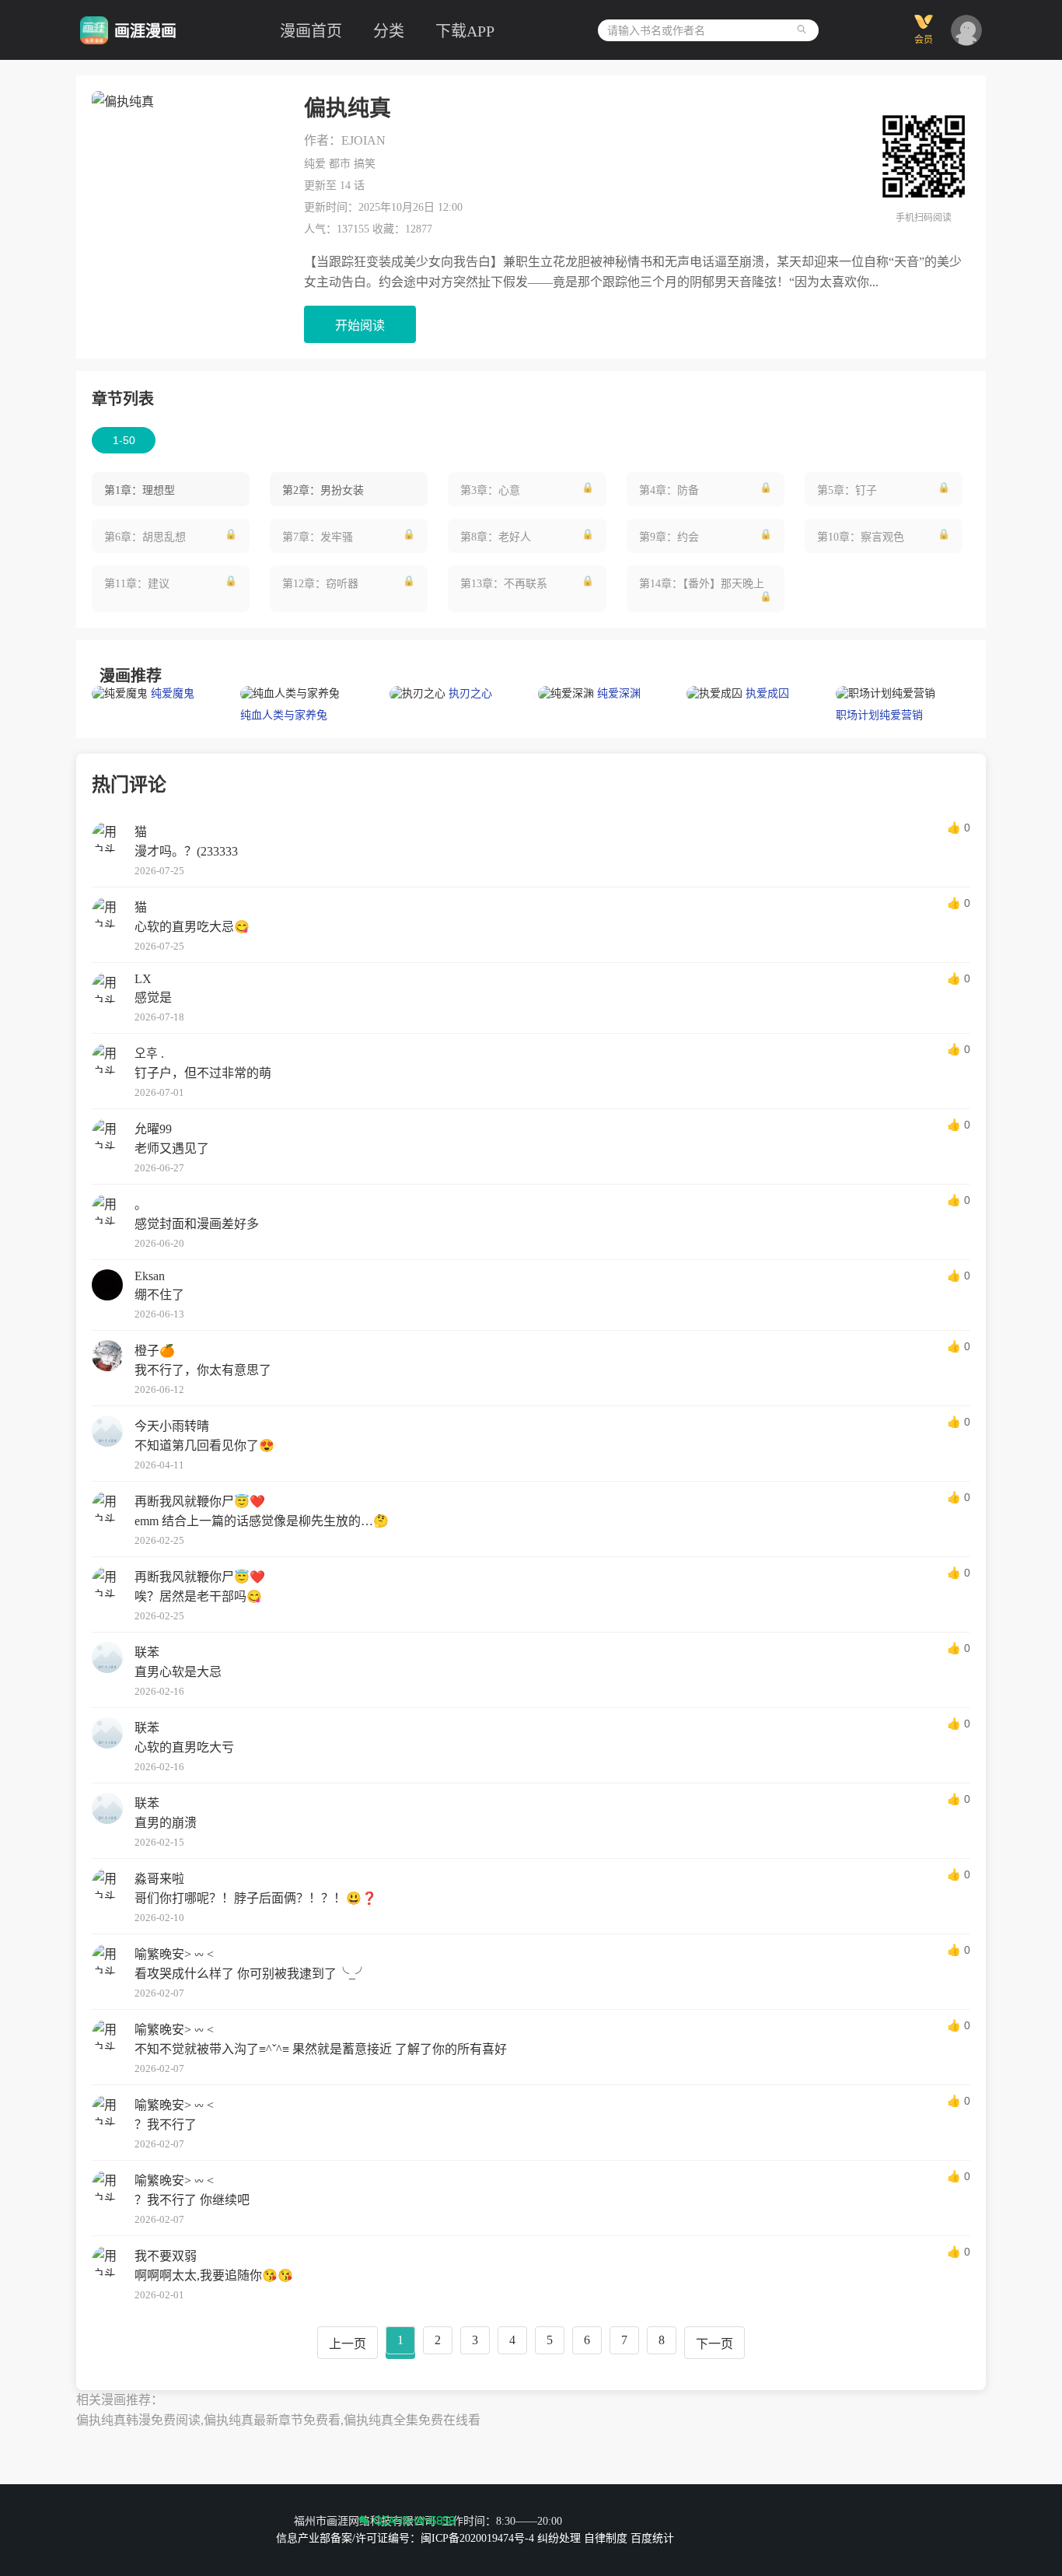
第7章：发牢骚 (318, 537)
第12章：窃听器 (320, 584)
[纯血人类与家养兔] (290, 693)
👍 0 (959, 828)
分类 (389, 31)
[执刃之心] (419, 693)
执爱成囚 (767, 693)
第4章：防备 (669, 490)
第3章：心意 (490, 490)
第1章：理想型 (140, 490)
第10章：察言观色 (861, 537)
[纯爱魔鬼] (121, 693)
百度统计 (652, 2538)
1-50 (124, 440)
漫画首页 (311, 31)
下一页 (714, 2344)
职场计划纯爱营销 (879, 715)
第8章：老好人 (496, 537)
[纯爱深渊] (568, 693)
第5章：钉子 (847, 490)
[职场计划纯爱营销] (886, 693)
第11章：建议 (137, 584)
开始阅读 (360, 325)
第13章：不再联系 (504, 584)
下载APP (465, 31)
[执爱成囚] (716, 693)
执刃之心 (470, 693)
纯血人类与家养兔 (284, 715)
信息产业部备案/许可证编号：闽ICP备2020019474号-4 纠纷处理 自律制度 (452, 2538)
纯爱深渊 (619, 693)
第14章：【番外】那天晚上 (702, 584)
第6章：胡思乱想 (145, 537)
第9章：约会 (669, 537)
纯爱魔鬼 (173, 693)
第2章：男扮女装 (323, 490)
